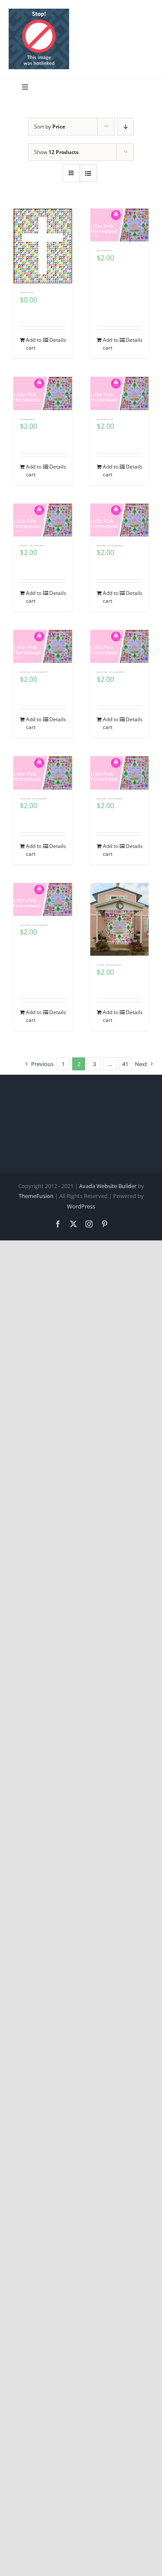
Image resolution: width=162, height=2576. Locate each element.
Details (57, 340)
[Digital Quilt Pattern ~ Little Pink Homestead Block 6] (43, 646)
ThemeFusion (36, 1196)
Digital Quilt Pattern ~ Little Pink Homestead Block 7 (110, 672)
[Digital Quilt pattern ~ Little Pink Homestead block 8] (43, 773)
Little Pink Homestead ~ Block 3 (105, 419)
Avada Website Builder (108, 1186)
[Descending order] (125, 127)
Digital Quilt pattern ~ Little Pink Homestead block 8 (33, 799)
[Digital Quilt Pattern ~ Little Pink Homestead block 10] (43, 899)
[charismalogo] (39, 12)
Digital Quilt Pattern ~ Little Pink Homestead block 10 (34, 925)
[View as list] (88, 173)
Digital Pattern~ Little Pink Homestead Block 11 (109, 965)
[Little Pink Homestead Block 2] (43, 393)
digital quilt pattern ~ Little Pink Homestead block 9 (110, 799)
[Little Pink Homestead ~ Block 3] (120, 393)
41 (125, 1064)
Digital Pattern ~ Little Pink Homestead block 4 (32, 546)
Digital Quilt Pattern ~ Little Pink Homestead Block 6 (33, 672)
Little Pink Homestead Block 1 (104, 251)
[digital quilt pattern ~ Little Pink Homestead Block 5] (120, 520)
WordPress (81, 1206)
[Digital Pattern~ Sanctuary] (43, 246)
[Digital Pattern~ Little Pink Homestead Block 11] (120, 920)
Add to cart (34, 344)
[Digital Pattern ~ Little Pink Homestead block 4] (43, 520)
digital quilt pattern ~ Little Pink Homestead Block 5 (110, 546)
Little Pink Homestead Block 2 (27, 419)
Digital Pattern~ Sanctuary (27, 293)
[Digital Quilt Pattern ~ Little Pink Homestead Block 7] (120, 646)
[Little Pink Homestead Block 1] (120, 225)
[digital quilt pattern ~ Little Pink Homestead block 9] (120, 773)
